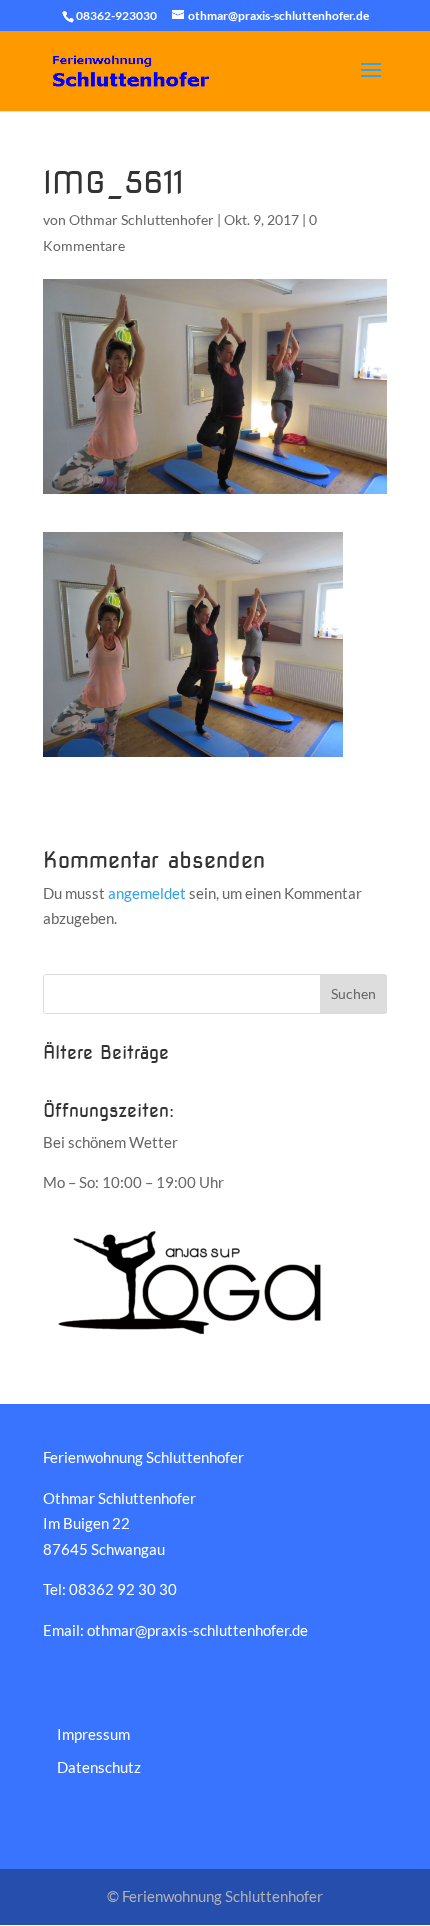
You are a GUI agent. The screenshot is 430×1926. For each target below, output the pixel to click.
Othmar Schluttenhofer (141, 219)
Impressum (93, 1734)
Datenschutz (99, 1767)
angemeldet (147, 893)
